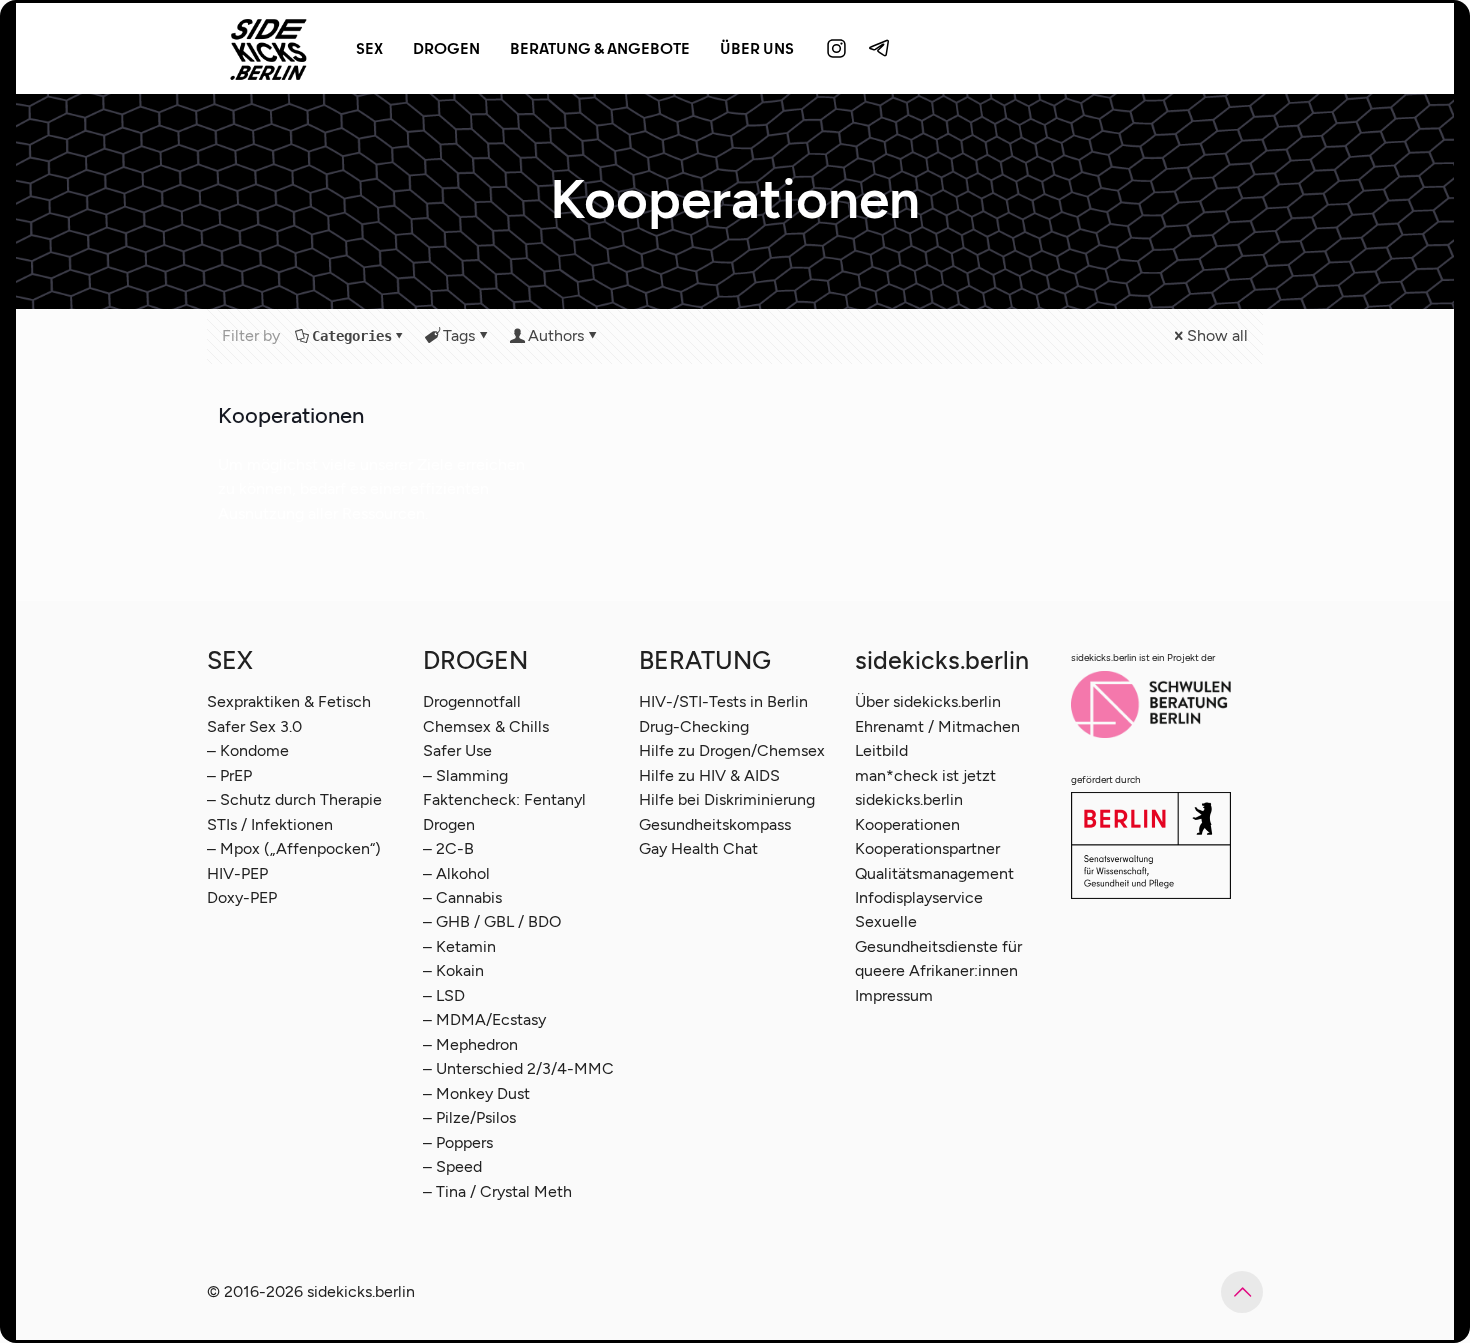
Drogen (449, 824)
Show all (1217, 335)
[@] (837, 48)
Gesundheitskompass (715, 824)
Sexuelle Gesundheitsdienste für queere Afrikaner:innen (938, 946)
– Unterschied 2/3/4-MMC (518, 1068)
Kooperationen (291, 415)
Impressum (894, 995)
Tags (459, 335)
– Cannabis (462, 897)
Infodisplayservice (919, 897)
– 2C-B (448, 848)
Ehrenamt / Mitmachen (937, 726)
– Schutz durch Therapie (294, 799)
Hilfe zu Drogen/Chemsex (732, 750)
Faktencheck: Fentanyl (504, 799)
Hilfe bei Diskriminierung (727, 799)
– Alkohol (456, 873)
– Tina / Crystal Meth (497, 1191)
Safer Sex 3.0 (254, 726)
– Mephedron (470, 1044)
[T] (880, 48)
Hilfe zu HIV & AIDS (709, 775)
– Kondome (248, 750)
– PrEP (229, 775)
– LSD (444, 995)
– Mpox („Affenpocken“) (294, 848)
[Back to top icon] (1242, 1292)
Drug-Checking (694, 726)
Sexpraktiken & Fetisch (289, 701)
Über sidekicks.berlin (928, 701)
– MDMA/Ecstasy (484, 1019)
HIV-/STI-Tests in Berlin (723, 701)
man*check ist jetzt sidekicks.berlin (925, 787)
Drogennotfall (472, 701)
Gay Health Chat (698, 848)
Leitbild (881, 750)
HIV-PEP (237, 873)
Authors (556, 335)
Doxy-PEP (242, 897)
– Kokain (453, 970)
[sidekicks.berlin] (269, 48)
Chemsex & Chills (486, 726)
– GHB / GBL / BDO (492, 921)
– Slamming (465, 775)
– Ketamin (459, 946)
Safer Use (457, 750)
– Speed (452, 1166)
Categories (352, 336)
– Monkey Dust (476, 1093)
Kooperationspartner (927, 848)
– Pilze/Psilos (469, 1117)
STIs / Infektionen (270, 824)
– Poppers (458, 1142)
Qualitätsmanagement (934, 873)
